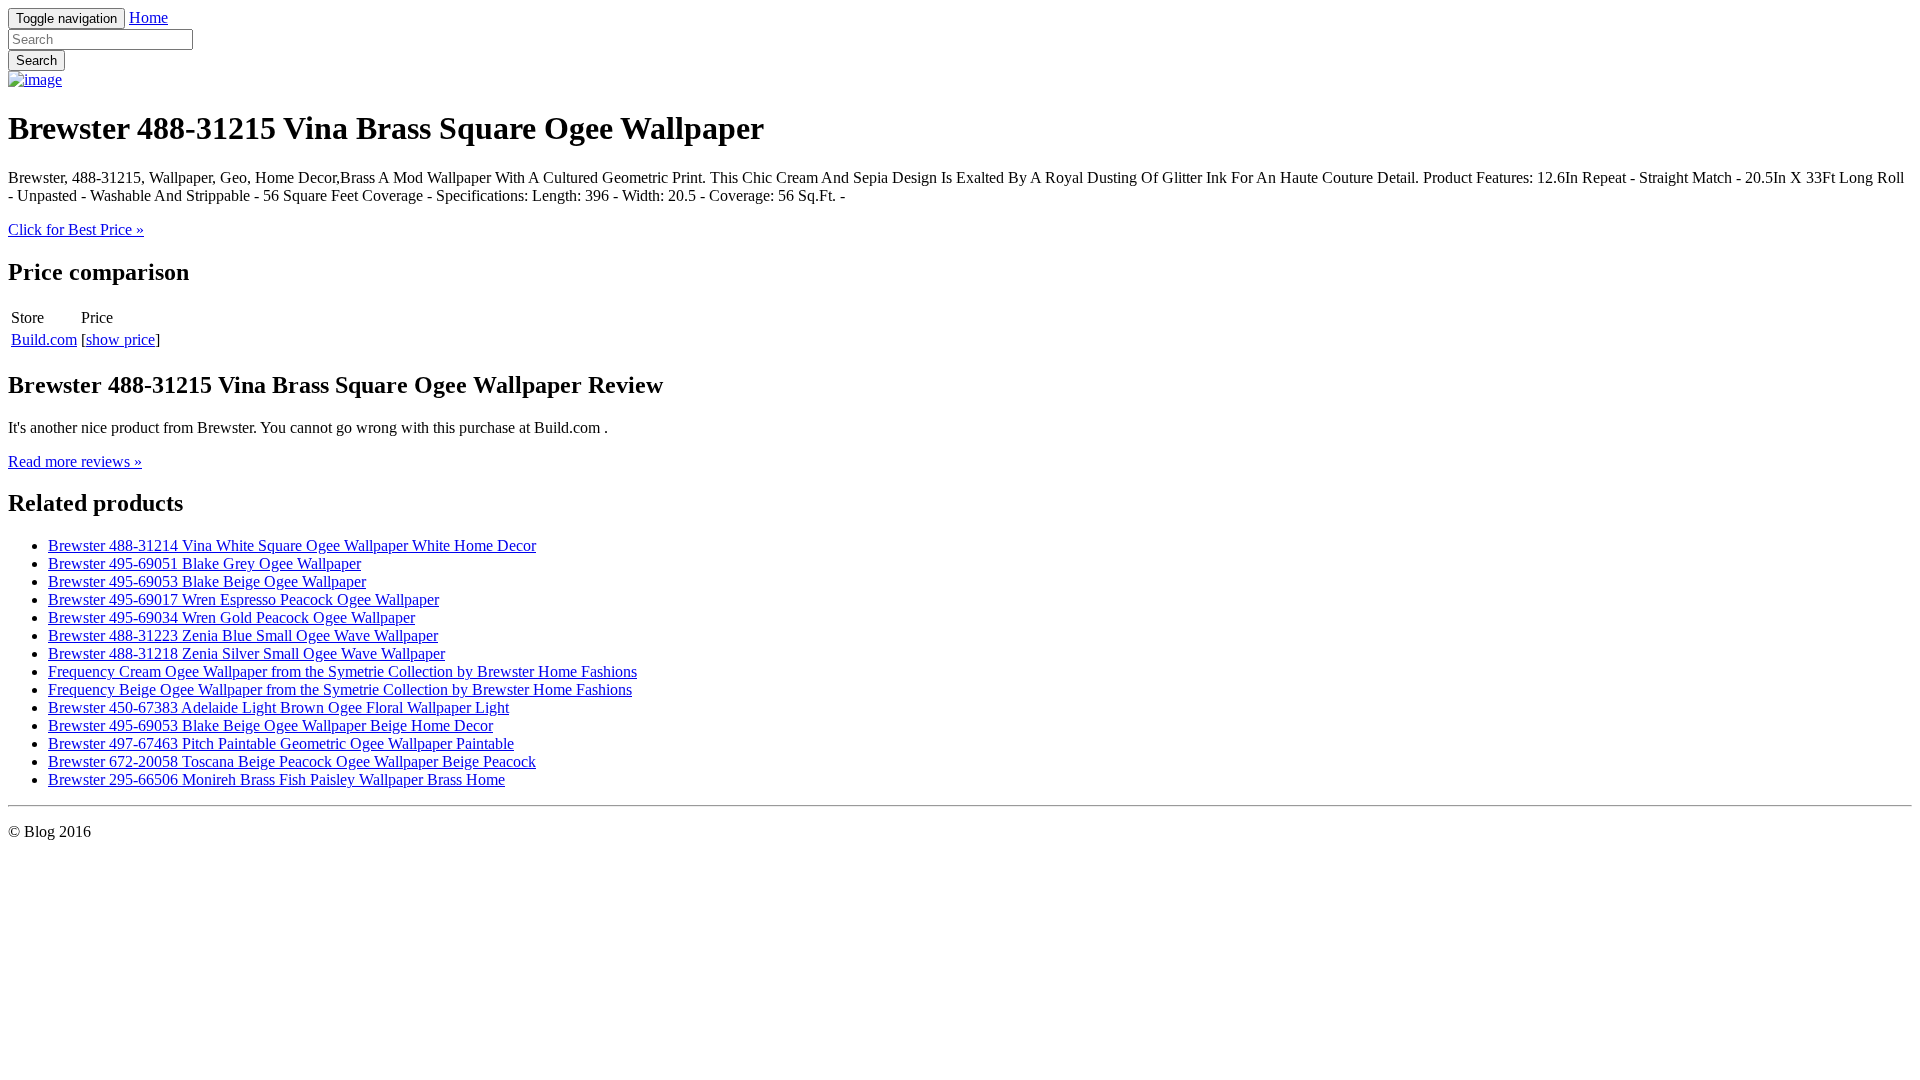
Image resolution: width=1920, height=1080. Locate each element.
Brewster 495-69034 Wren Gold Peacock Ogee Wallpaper (231, 617)
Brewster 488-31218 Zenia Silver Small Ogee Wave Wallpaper (246, 653)
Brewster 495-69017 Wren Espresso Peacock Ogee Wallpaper (243, 599)
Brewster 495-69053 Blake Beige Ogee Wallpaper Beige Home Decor (270, 725)
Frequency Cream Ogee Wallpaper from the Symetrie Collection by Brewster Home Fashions (342, 671)
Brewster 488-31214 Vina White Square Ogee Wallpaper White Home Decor (292, 545)
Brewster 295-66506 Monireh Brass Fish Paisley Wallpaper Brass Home (276, 779)
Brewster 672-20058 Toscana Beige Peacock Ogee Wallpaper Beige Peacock (292, 761)
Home (148, 17)
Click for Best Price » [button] (76, 229)
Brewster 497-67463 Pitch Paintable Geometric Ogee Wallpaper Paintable (281, 743)
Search (36, 60)
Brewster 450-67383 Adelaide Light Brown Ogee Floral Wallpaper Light (278, 707)
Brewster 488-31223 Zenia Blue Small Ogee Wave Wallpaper (243, 635)
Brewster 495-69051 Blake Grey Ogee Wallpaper (204, 563)
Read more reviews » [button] (75, 461)
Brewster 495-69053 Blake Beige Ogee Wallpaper (207, 581)
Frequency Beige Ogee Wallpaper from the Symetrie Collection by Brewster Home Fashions (340, 689)
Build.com (44, 339)
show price (120, 339)
